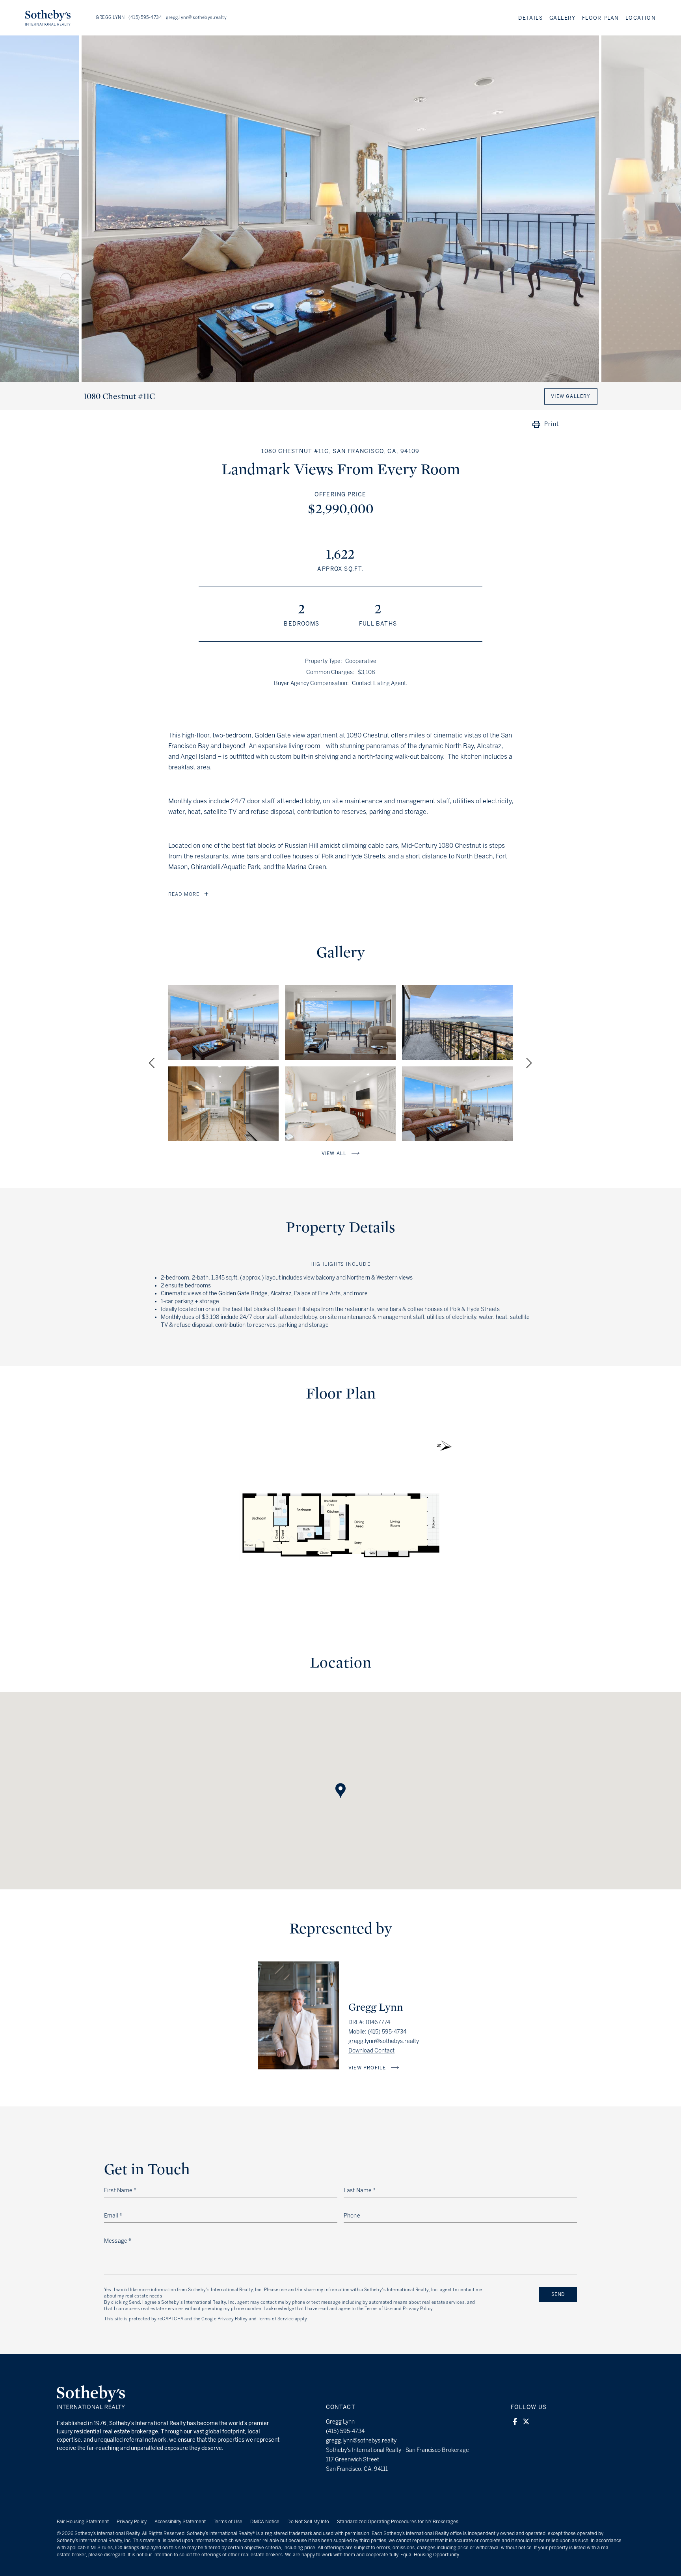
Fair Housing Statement (83, 2522)
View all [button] (334, 1153)
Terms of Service (276, 2319)
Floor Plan (601, 18)
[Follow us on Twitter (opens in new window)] (526, 2422)
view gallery (571, 396)
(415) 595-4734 (145, 18)
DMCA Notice (265, 2522)
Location (641, 18)
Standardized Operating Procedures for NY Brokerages (398, 2522)
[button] (340, 1783)
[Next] (528, 1063)
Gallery (563, 18)
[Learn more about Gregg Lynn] (299, 2067)
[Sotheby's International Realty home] (91, 2407)
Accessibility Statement (180, 2522)
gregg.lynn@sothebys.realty (196, 18)
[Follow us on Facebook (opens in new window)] (515, 2422)
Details (531, 18)
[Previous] (153, 1063)
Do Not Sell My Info (308, 2522)
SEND (558, 2294)
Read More (184, 894)
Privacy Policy (233, 2319)
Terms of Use (228, 2522)
